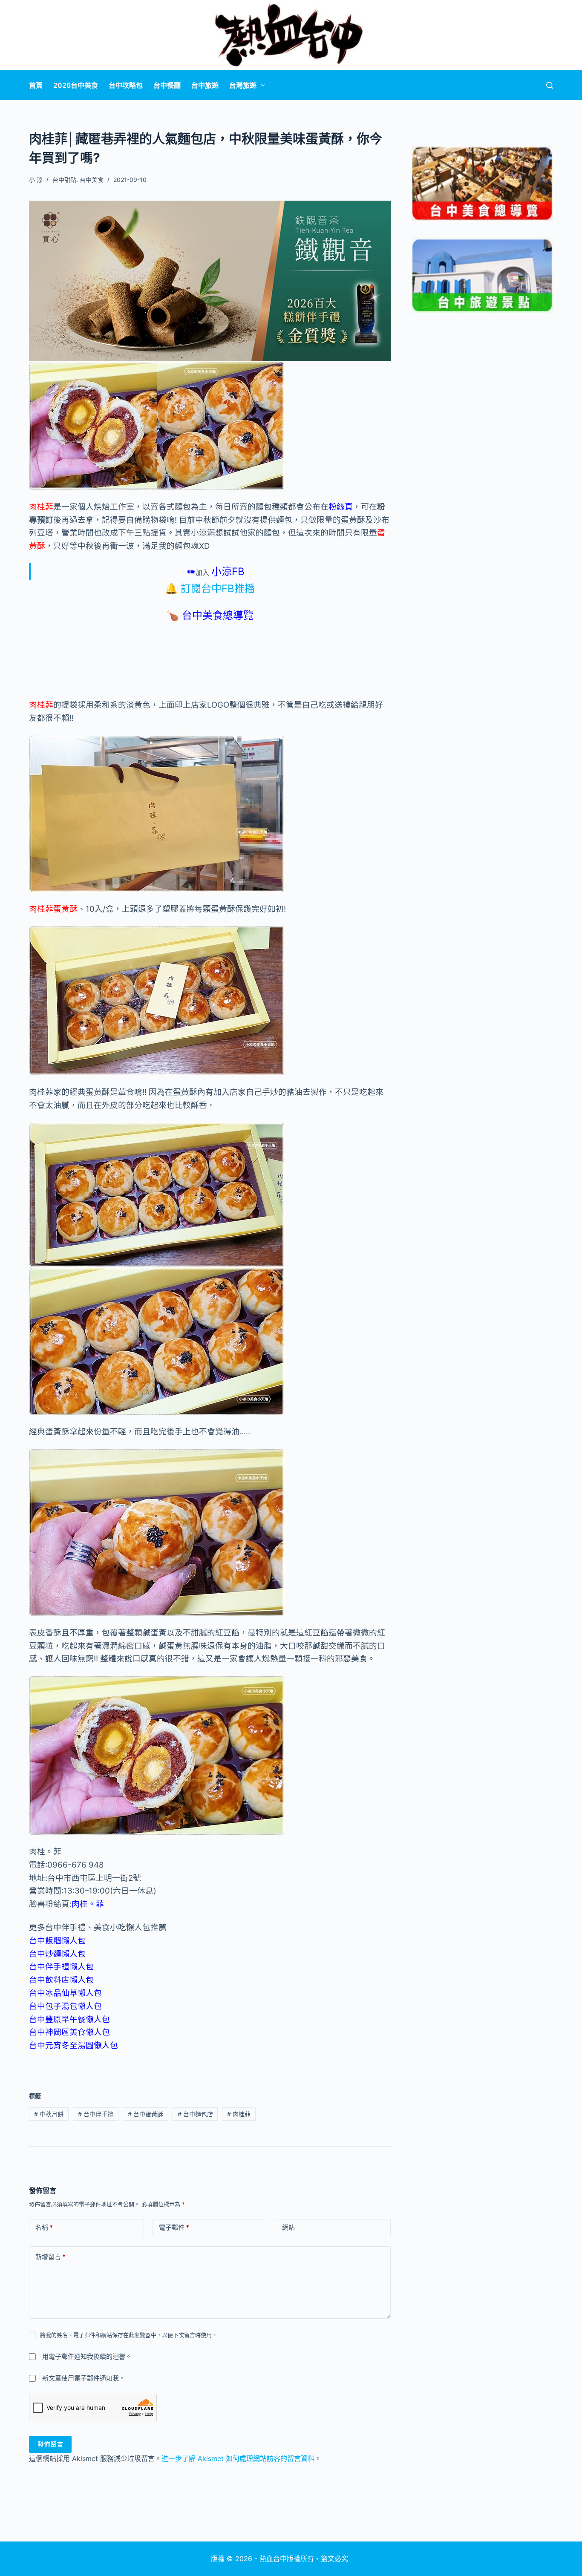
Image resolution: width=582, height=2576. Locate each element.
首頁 (36, 85)
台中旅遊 (205, 85)
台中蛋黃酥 (145, 2114)
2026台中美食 (76, 85)
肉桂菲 (239, 2114)
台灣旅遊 (243, 85)
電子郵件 (174, 2227)
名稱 (44, 2227)
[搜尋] (550, 85)
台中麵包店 (195, 2114)
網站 (288, 2227)
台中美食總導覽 (218, 615)
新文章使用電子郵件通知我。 (84, 2378)
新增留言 (50, 2257)
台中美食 (92, 180)
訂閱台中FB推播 (218, 589)
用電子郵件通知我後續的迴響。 (87, 2356)
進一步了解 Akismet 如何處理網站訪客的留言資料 (238, 2458)
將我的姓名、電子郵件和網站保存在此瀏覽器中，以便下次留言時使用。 (129, 2335)
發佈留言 (50, 2444)
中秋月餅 (49, 2114)
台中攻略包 (126, 85)
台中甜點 (64, 180)
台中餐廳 (167, 85)
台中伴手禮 (96, 2114)
